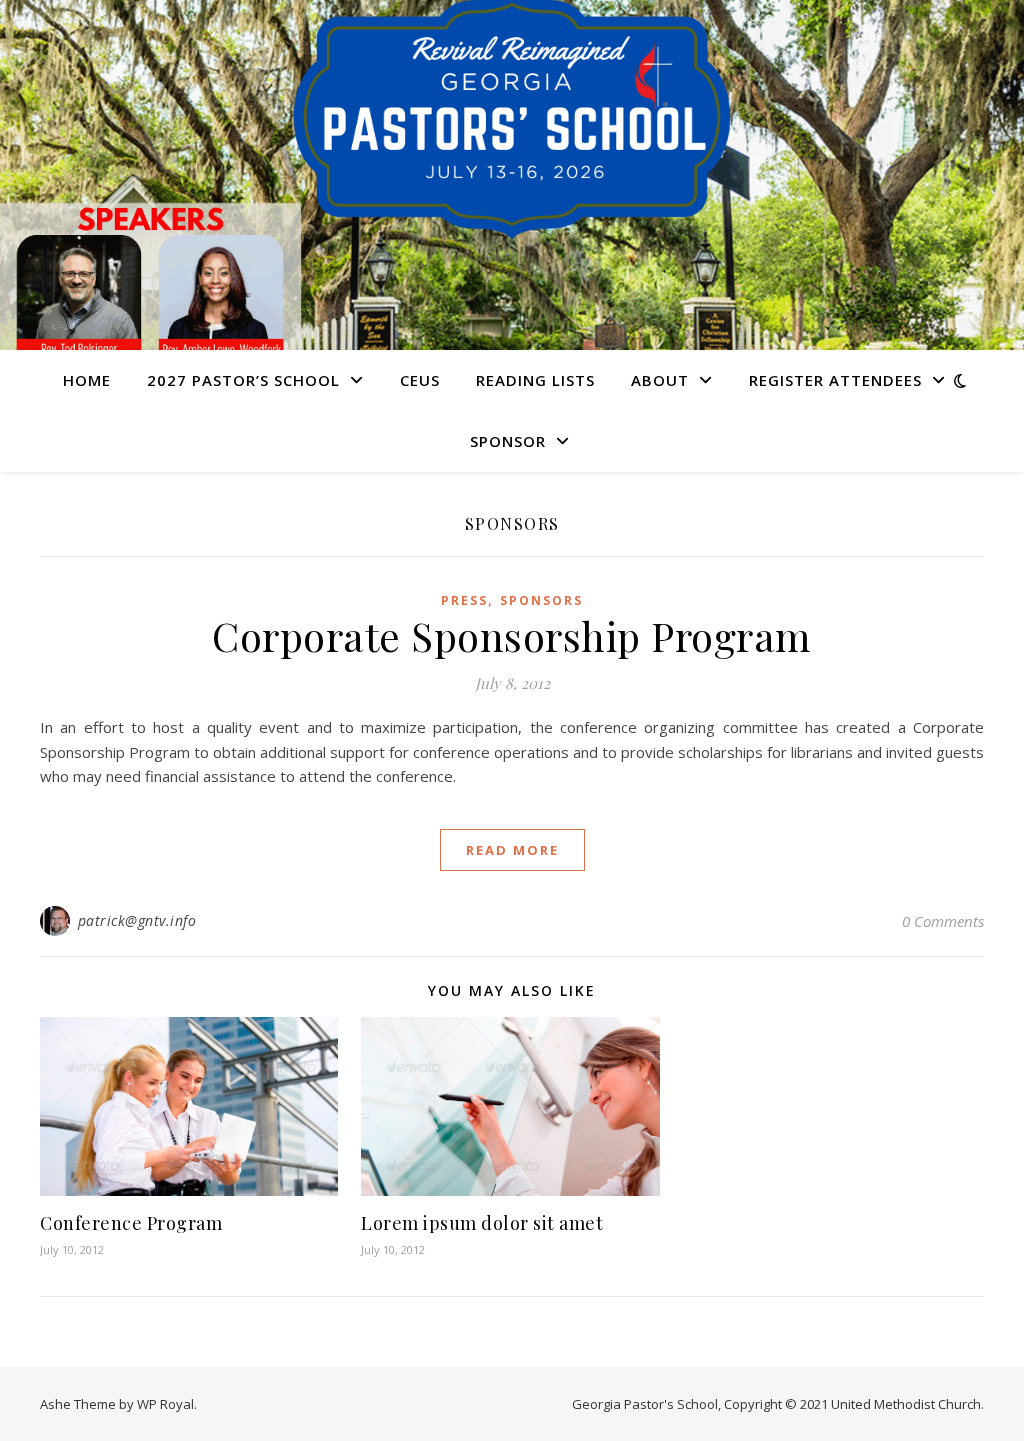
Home (87, 380)
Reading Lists (535, 380)
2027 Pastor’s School (243, 380)
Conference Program (131, 1223)
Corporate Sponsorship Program (512, 635)
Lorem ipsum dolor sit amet (482, 1223)
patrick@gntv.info (137, 920)
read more (512, 850)
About (660, 380)
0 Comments (943, 921)
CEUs (420, 380)
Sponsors (541, 600)
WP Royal (165, 1404)
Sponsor (508, 441)
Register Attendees (835, 380)
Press (464, 600)
